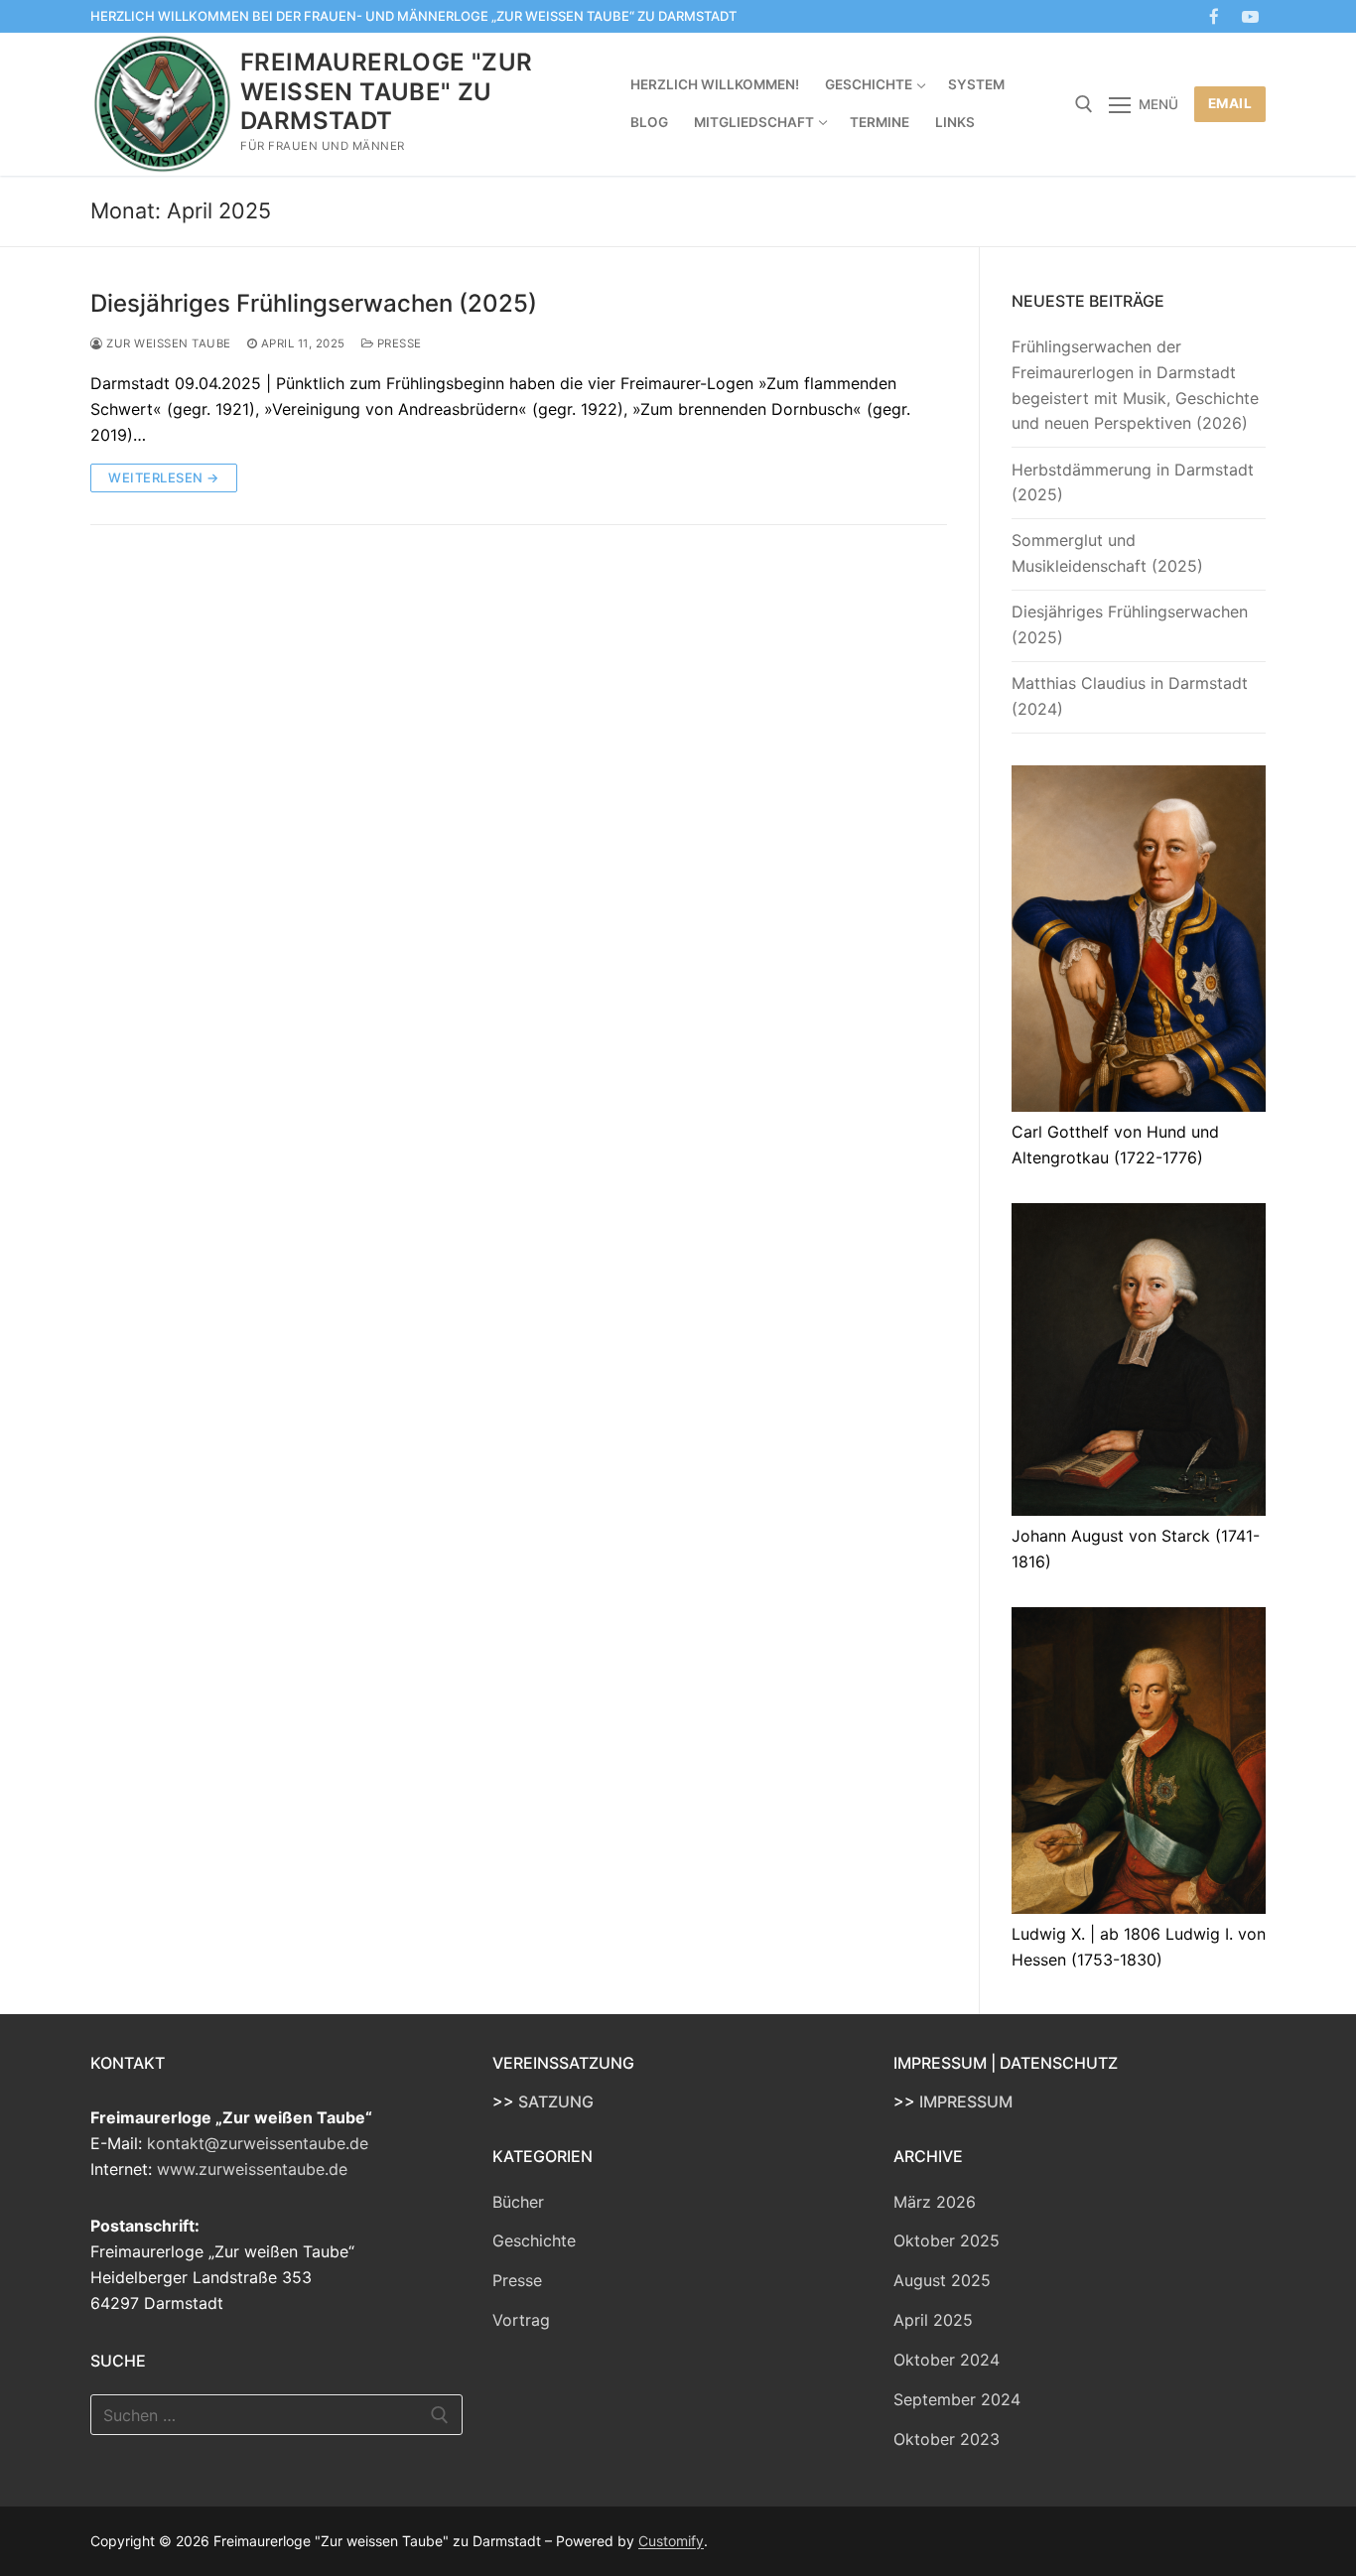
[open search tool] (1084, 104)
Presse (398, 343)
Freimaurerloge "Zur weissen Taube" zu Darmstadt (387, 91)
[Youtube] (1250, 16)
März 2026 (935, 2202)
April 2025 (933, 2320)
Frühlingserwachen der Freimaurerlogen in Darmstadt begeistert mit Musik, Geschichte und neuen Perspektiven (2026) (1135, 385)
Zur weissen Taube (167, 343)
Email (1230, 103)
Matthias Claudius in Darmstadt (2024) (1130, 696)
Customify (671, 2541)
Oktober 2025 (947, 2240)
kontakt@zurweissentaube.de (258, 2143)
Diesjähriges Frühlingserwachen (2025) (314, 303)
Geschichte (534, 2240)
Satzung (556, 2101)
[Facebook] (1215, 16)
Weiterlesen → (164, 477)
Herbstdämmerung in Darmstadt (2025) (1133, 482)
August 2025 (942, 2280)
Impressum (966, 2101)
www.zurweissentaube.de (252, 2169)
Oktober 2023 (947, 2439)
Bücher (518, 2202)
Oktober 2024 (947, 2360)
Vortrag (521, 2320)
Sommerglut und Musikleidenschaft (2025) (1107, 553)
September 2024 (957, 2399)
